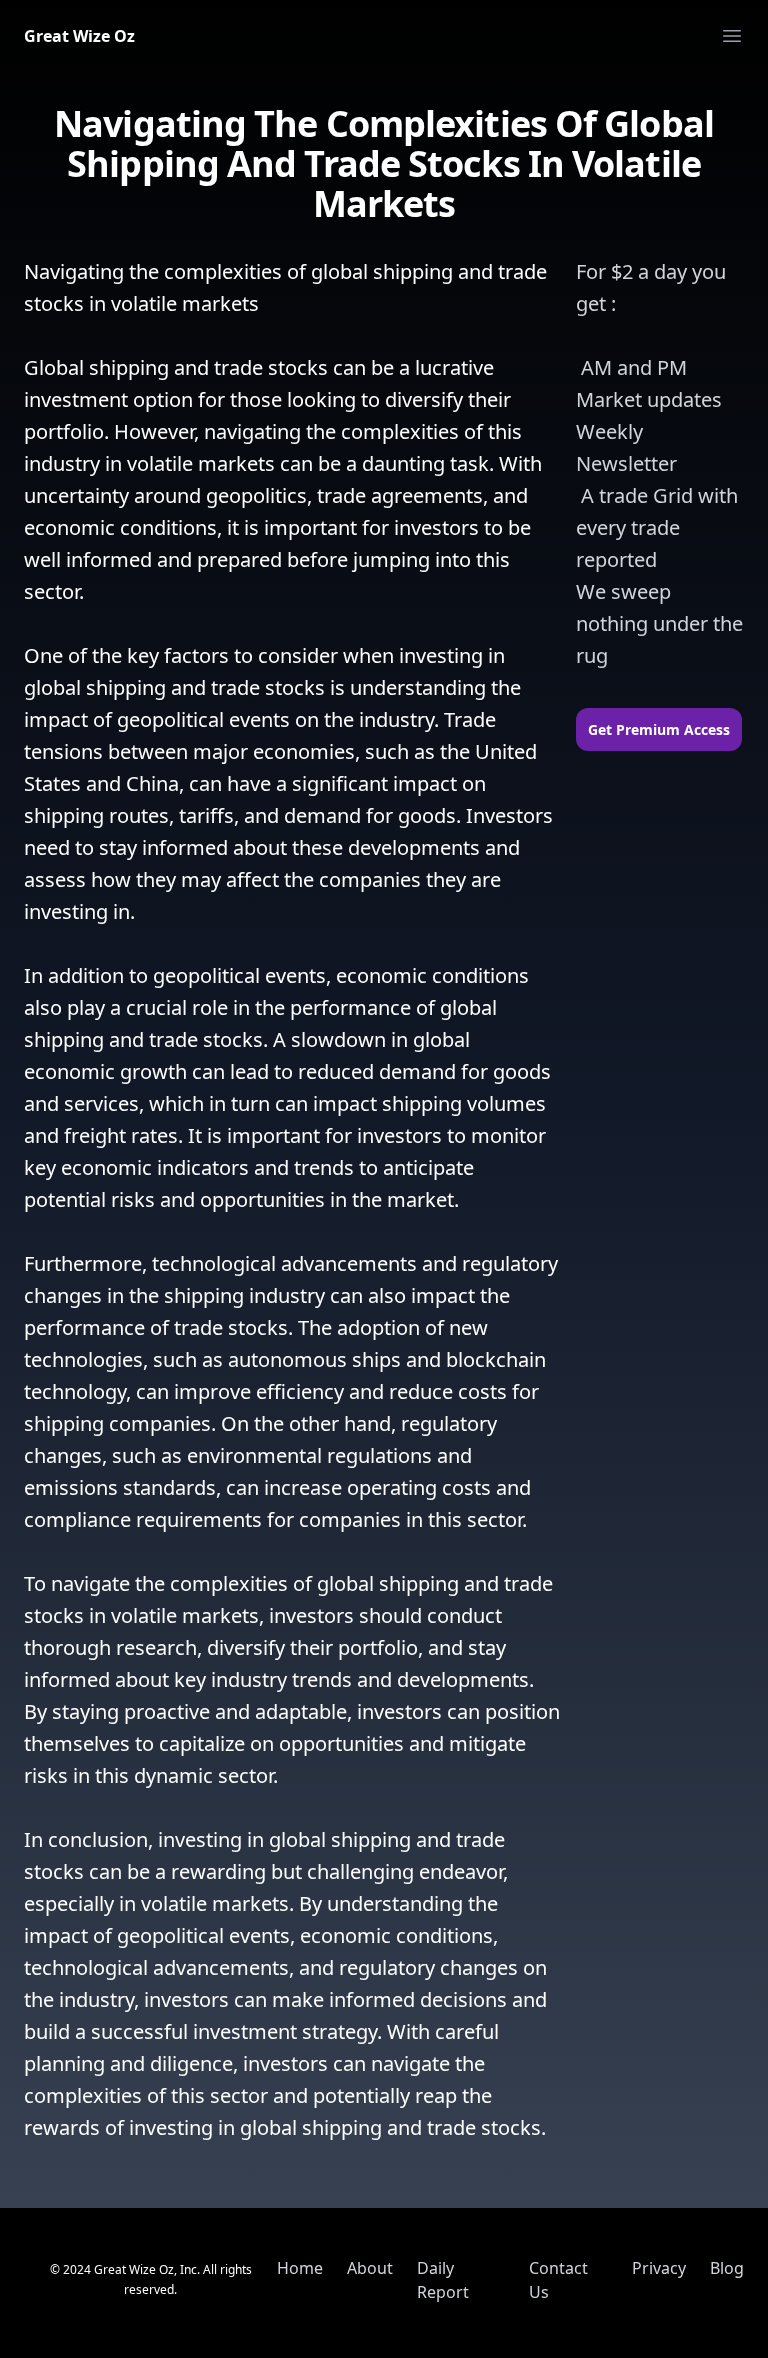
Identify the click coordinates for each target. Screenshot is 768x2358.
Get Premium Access (659, 729)
